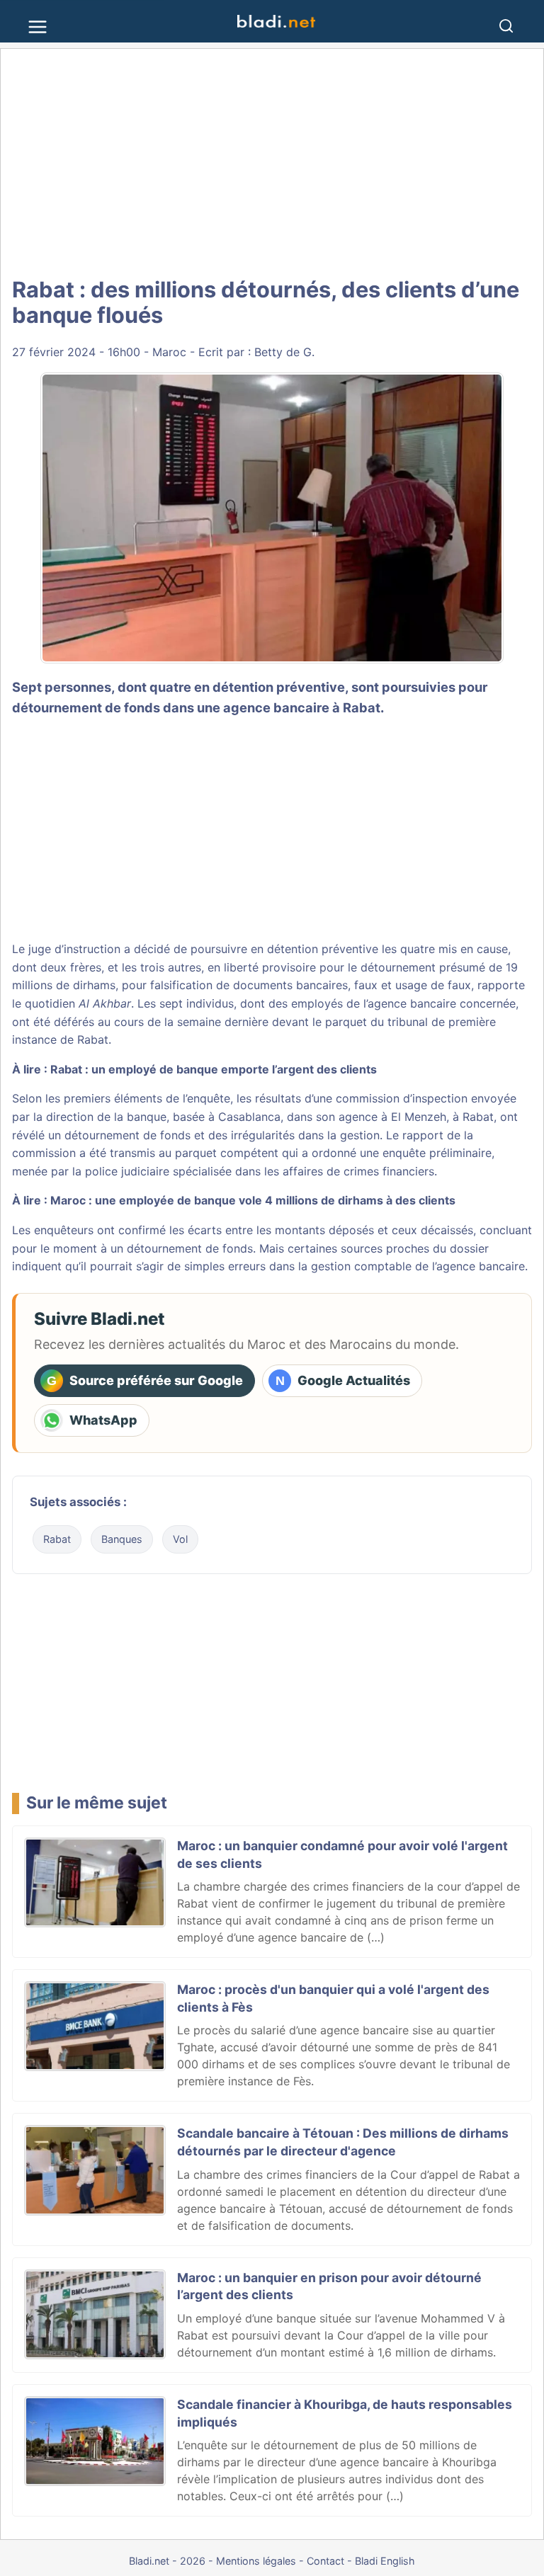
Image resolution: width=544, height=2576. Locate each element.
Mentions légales (256, 2561)
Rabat (57, 1539)
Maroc (169, 352)
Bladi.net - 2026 (167, 2561)
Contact (325, 2561)
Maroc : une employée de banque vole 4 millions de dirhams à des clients (253, 1200)
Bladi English (385, 2561)
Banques (122, 1539)
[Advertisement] (272, 163)
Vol (180, 1539)
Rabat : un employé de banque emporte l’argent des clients (214, 1069)
